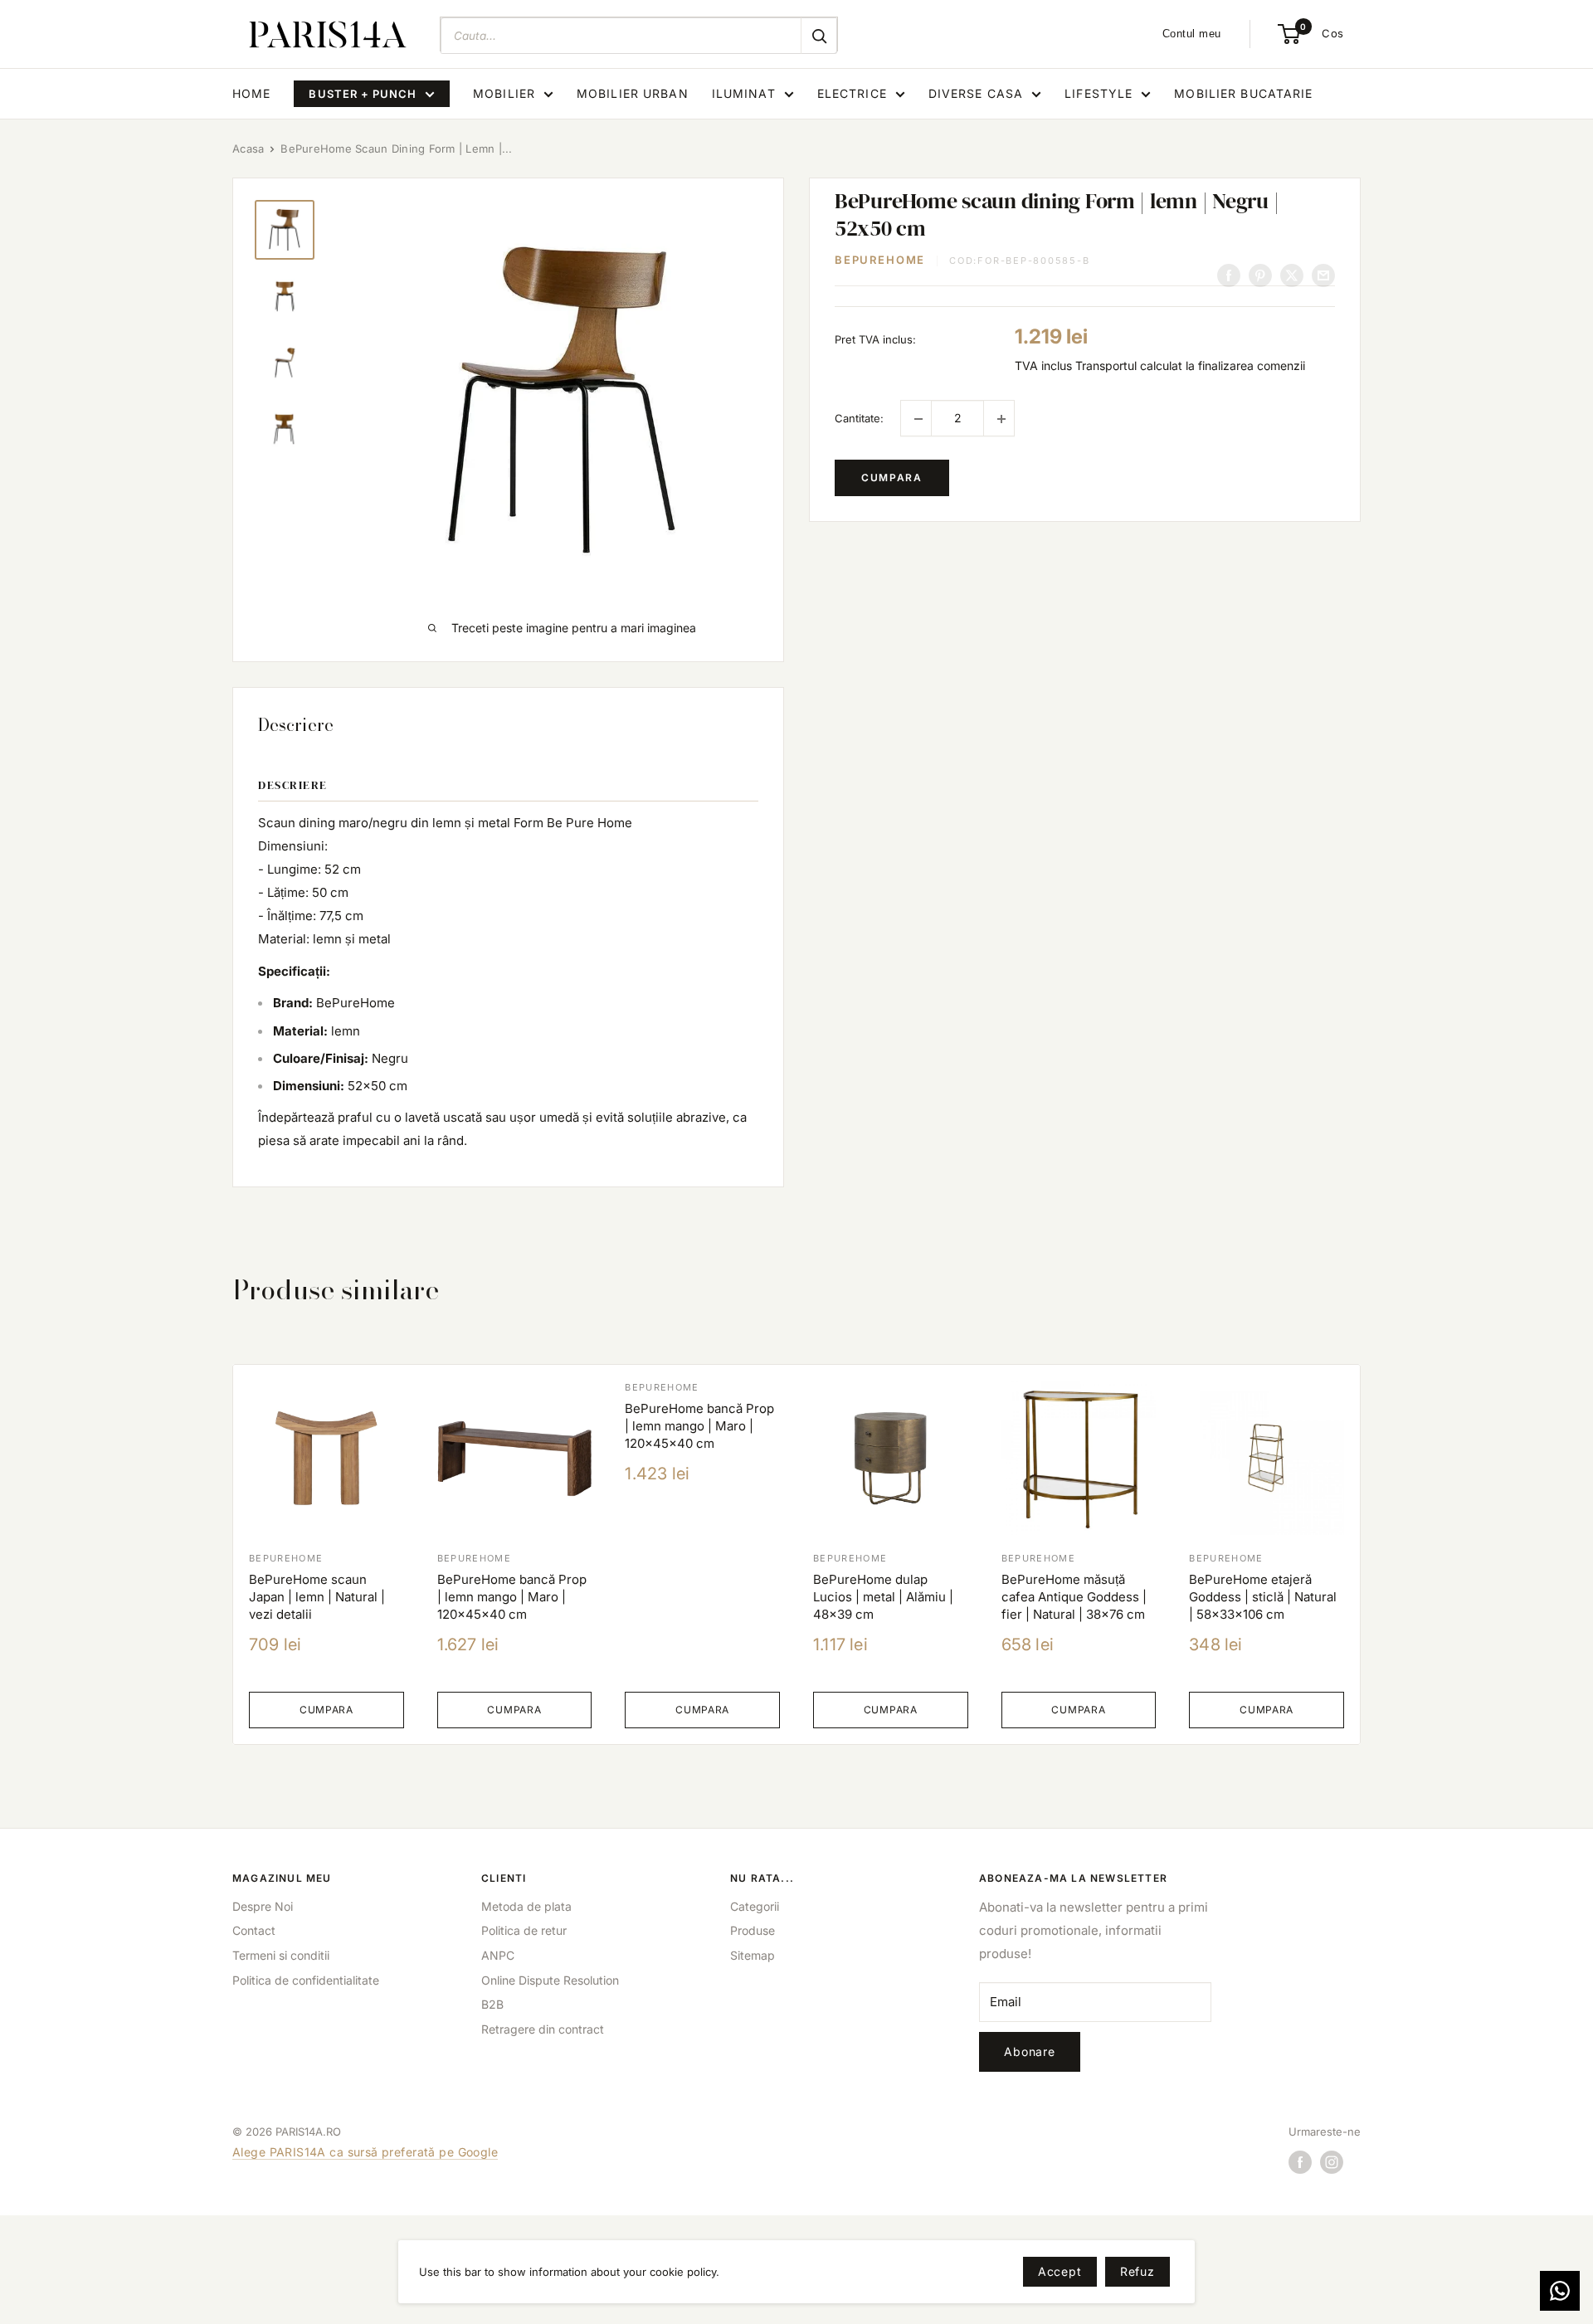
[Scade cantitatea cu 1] (916, 419)
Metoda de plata (526, 1906)
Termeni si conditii (281, 1955)
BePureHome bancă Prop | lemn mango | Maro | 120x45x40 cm (512, 1597)
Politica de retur (524, 1930)
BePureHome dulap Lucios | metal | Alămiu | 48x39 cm (883, 1597)
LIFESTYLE (1099, 93)
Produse (753, 1930)
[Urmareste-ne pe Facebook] (1300, 2162)
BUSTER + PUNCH (363, 94)
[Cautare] (819, 36)
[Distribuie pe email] (1323, 275)
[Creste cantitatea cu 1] (999, 419)
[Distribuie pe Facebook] (1229, 275)
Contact (254, 1930)
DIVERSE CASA (976, 93)
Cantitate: (859, 418)
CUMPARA (892, 478)
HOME (251, 93)
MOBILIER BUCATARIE (1243, 93)
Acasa (248, 149)
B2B (492, 2004)
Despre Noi (263, 1906)
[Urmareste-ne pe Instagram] (1332, 2162)
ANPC (498, 1955)
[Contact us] (1560, 2291)
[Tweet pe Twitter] (1292, 275)
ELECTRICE (852, 93)
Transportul (1106, 365)
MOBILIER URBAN (633, 93)
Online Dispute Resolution (550, 1980)
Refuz (1138, 2271)
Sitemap (753, 1955)
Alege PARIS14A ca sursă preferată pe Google (365, 2152)
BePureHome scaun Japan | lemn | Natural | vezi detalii (317, 1597)
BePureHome (880, 261)
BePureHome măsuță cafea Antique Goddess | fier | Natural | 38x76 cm (1074, 1597)
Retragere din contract (543, 2029)
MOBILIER (504, 93)
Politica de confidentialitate (306, 1980)
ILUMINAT (744, 93)
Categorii (755, 1906)
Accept (1060, 2271)
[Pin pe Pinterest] (1260, 275)
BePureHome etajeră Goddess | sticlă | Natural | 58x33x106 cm (1263, 1597)
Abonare (1030, 2051)
